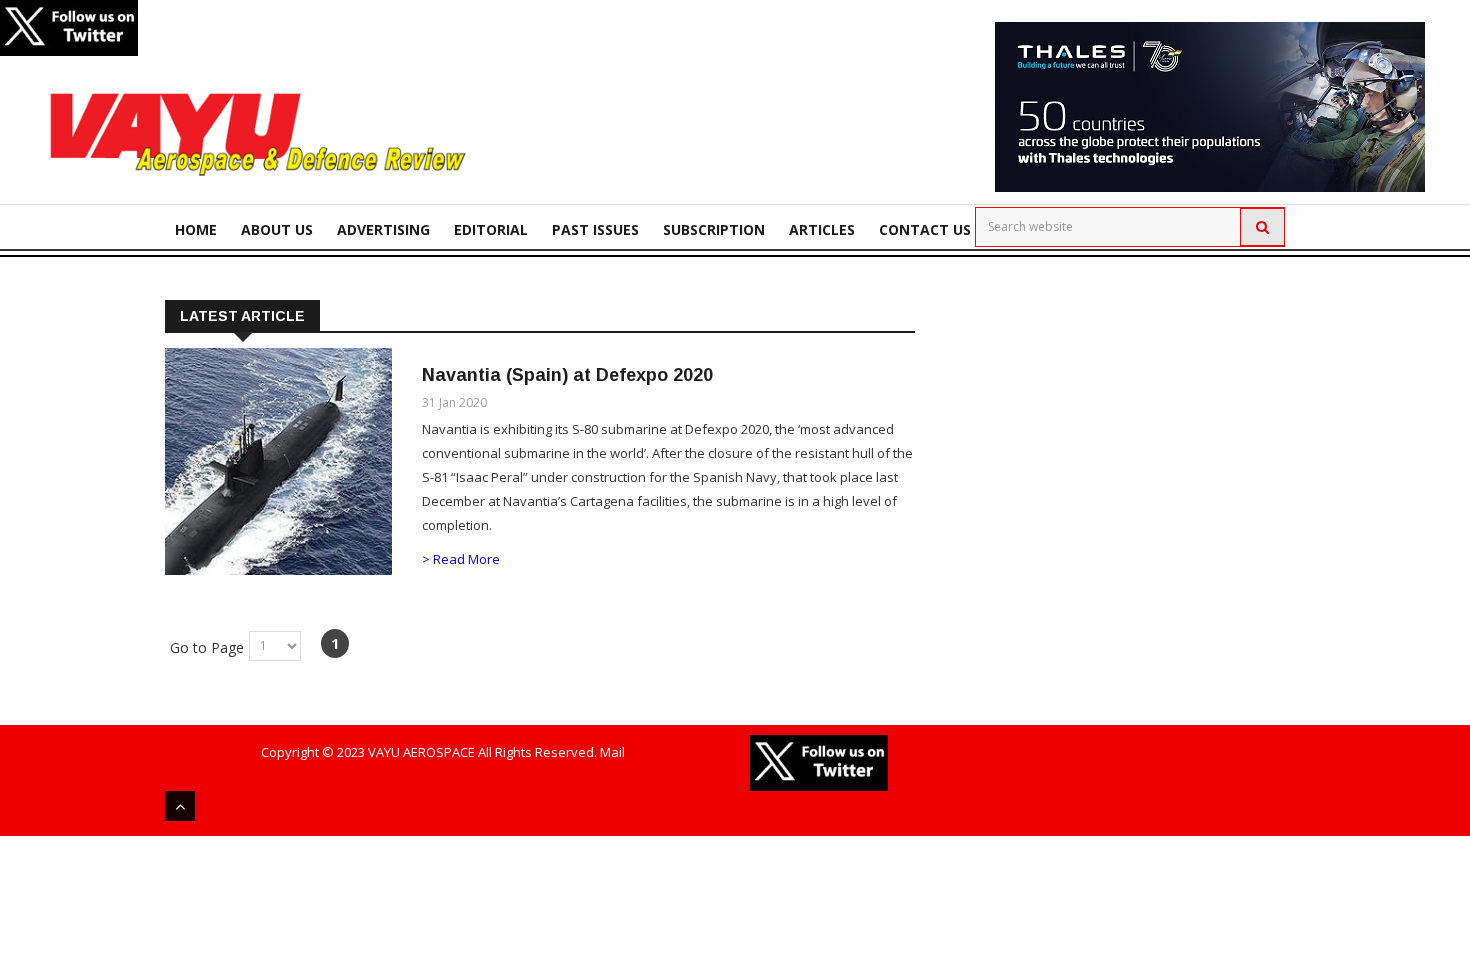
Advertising (383, 229)
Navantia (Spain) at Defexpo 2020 (567, 375)
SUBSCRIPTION (714, 229)
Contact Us (925, 229)
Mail (612, 752)
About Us (277, 229)
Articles (822, 229)
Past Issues (595, 229)
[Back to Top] (180, 806)
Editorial (491, 229)
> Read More (461, 559)
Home (196, 229)
